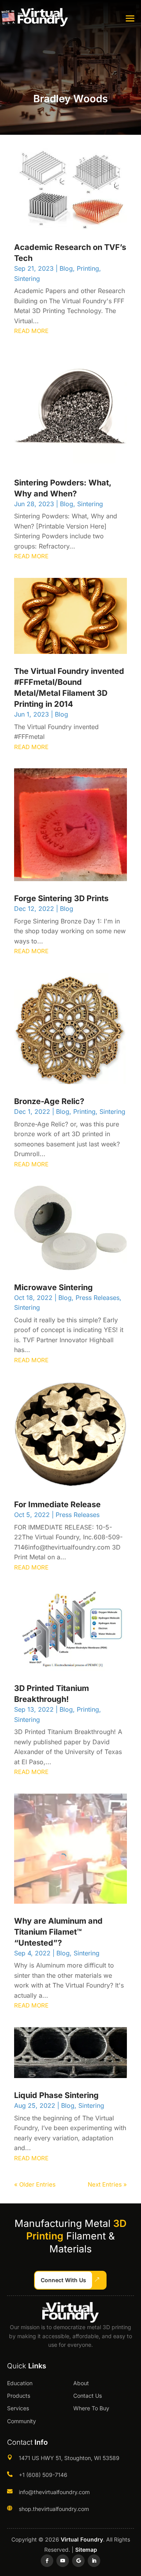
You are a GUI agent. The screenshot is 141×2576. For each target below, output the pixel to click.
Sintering (27, 279)
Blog (66, 268)
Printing (88, 268)
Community (22, 2421)
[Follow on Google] (78, 2561)
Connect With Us (63, 2280)
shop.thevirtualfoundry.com (54, 2509)
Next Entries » (107, 2184)
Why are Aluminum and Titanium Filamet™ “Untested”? (58, 1932)
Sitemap (86, 2550)
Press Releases (98, 1298)
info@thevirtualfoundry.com (54, 2492)
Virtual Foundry (82, 2539)
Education (20, 2383)
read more (31, 331)
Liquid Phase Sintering (56, 2095)
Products (19, 2396)
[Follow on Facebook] (47, 2561)
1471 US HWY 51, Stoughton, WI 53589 (69, 2458)
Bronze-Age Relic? (49, 1101)
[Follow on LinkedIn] (94, 2561)
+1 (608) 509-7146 (43, 2475)
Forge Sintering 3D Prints (61, 898)
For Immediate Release (57, 1504)
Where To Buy (91, 2408)
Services (18, 2408)
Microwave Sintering (53, 1287)
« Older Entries (35, 2184)
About (81, 2383)
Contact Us (88, 2396)
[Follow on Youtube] (63, 2561)
